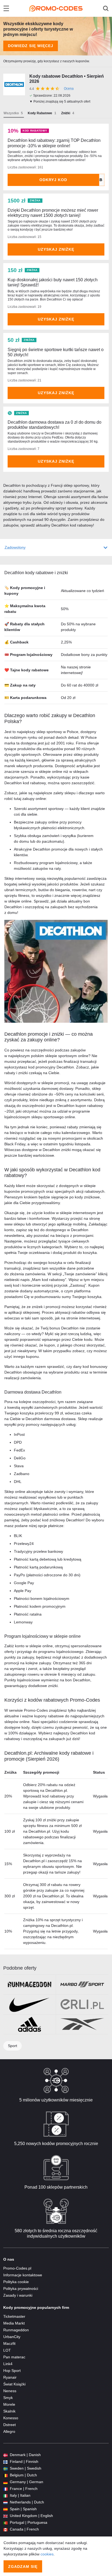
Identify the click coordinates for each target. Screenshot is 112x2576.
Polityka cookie (16, 2282)
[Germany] (5, 2482)
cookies (47, 2554)
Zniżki (66, 113)
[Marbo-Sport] (82, 1985)
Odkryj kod (53, 180)
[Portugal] (5, 2523)
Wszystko (11, 113)
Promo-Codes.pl (17, 2268)
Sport (13, 2046)
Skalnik (9, 2411)
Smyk (8, 2398)
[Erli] (82, 2004)
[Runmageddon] (29, 1985)
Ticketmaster (14, 2316)
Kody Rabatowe (40, 113)
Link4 (8, 2364)
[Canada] (5, 2529)
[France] (5, 2489)
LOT (7, 2350)
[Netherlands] (5, 2502)
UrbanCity (12, 2337)
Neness (10, 2391)
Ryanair (10, 2377)
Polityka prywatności (21, 2289)
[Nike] (29, 2004)
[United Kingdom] (5, 2516)
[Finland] (5, 2462)
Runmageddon (16, 2330)
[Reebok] (82, 2024)
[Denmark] (5, 2455)
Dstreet (10, 2425)
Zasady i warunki (18, 2295)
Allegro (9, 2431)
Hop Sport (12, 2371)
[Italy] (5, 2495)
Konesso (11, 2418)
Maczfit (9, 2343)
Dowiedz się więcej (31, 46)
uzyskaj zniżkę (56, 249)
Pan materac (14, 2357)
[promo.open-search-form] (106, 8)
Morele (9, 2404)
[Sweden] (5, 2468)
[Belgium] (5, 2475)
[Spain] (5, 2509)
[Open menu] (6, 8)
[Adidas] (29, 2024)
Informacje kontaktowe (23, 2275)
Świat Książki (14, 2384)
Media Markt (14, 2323)
